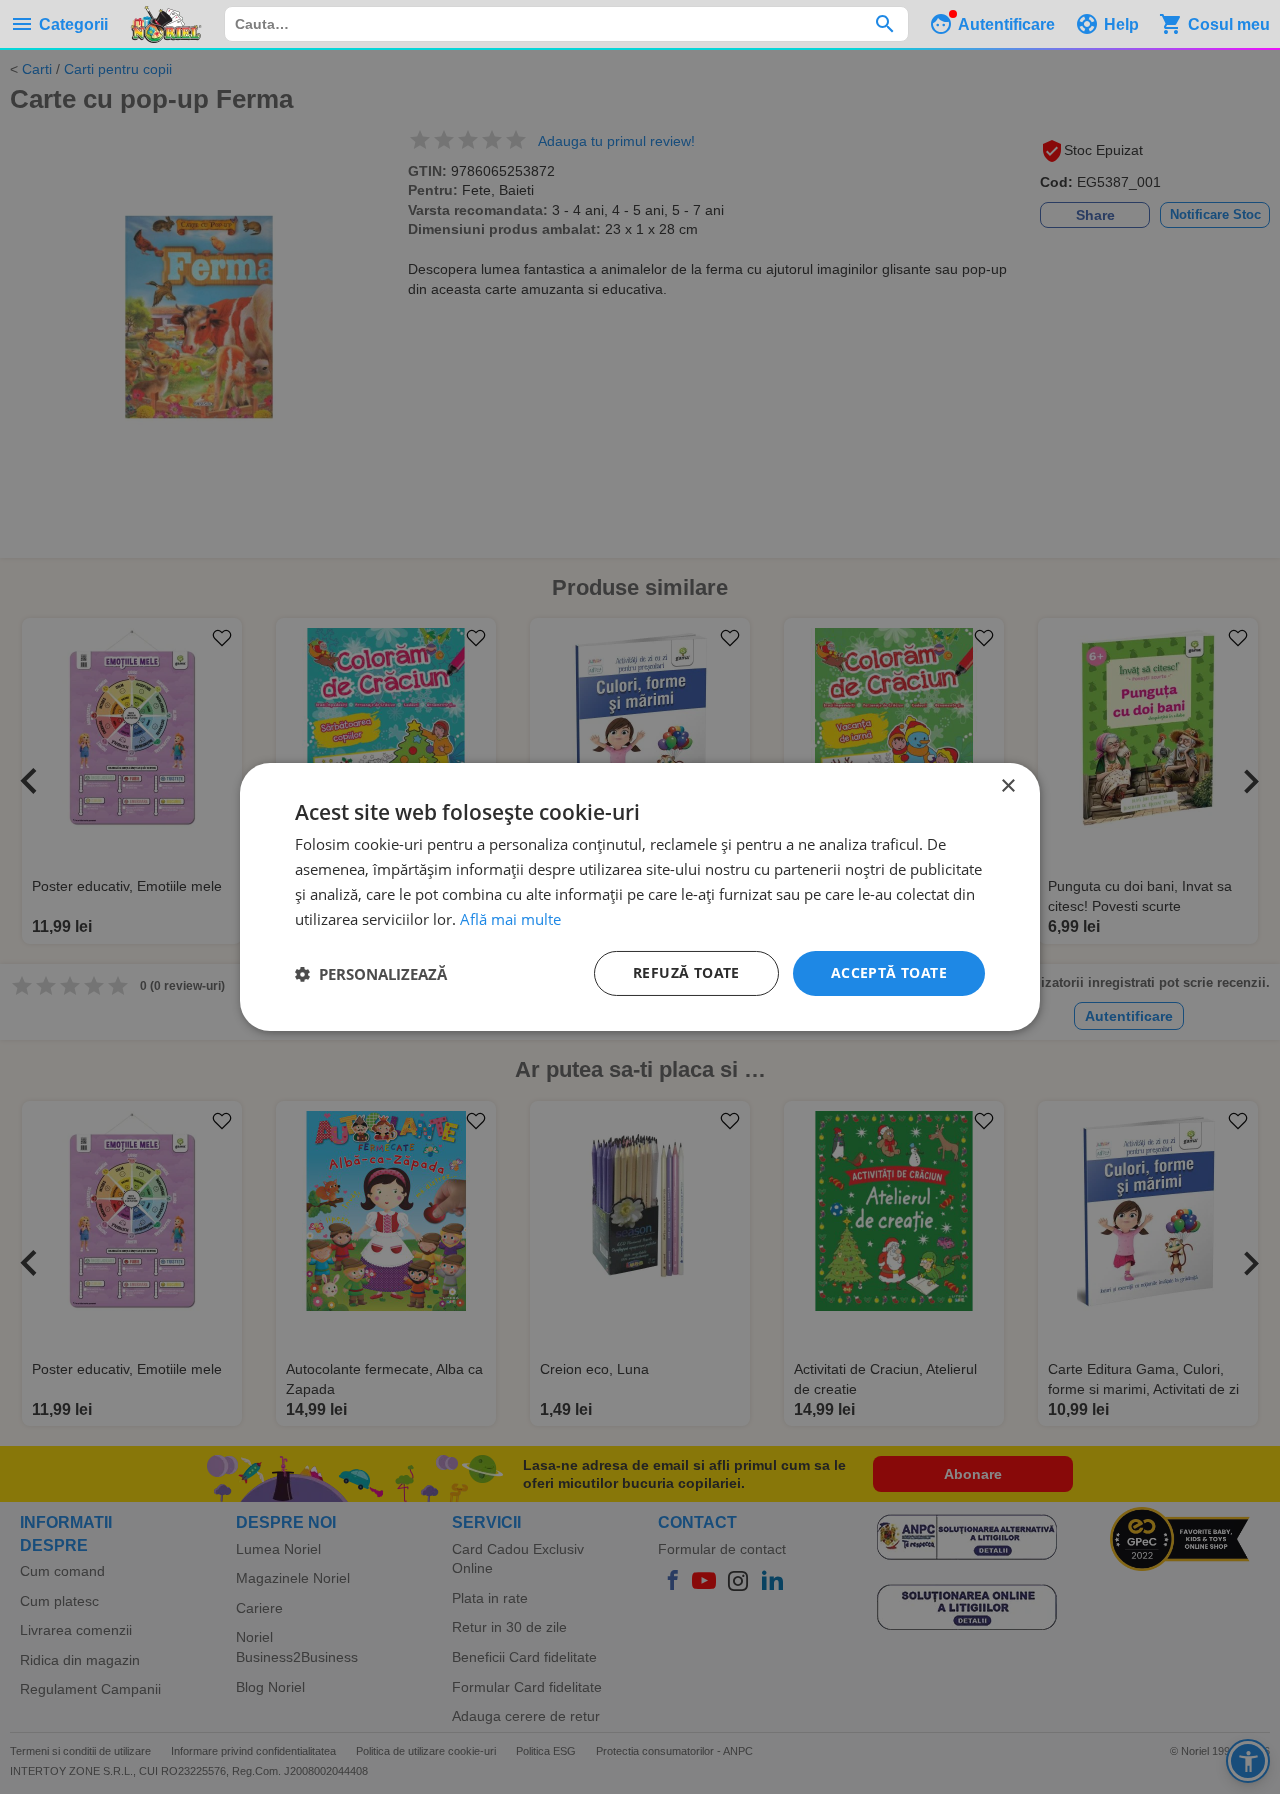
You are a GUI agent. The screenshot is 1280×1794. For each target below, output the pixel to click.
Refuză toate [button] (686, 972)
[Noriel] (166, 24)
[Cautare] (884, 24)
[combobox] (566, 24)
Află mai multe (510, 919)
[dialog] (640, 897)
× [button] (1007, 786)
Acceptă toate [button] (889, 972)
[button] (371, 974)
